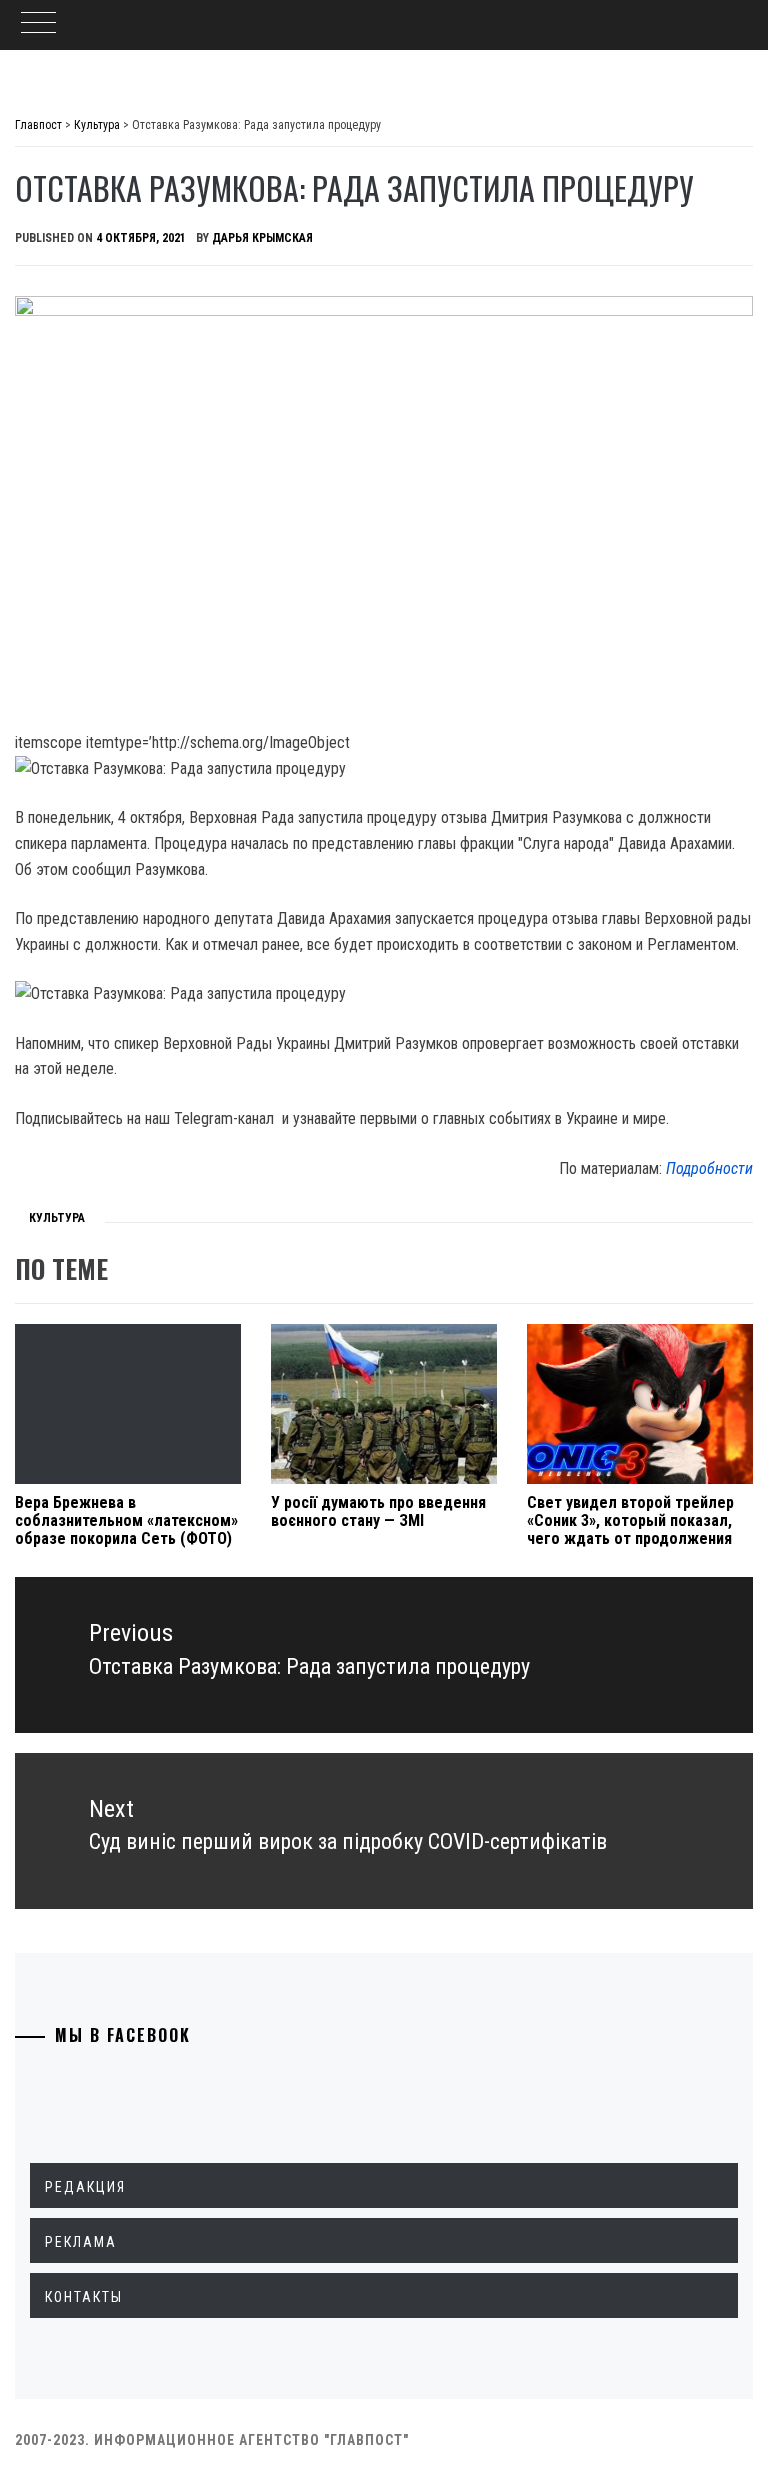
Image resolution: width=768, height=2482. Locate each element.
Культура (57, 1218)
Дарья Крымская (262, 238)
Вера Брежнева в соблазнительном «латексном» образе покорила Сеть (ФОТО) (126, 1520)
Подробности (709, 1168)
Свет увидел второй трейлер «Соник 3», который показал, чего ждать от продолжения (630, 1520)
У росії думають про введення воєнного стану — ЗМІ (378, 1511)
